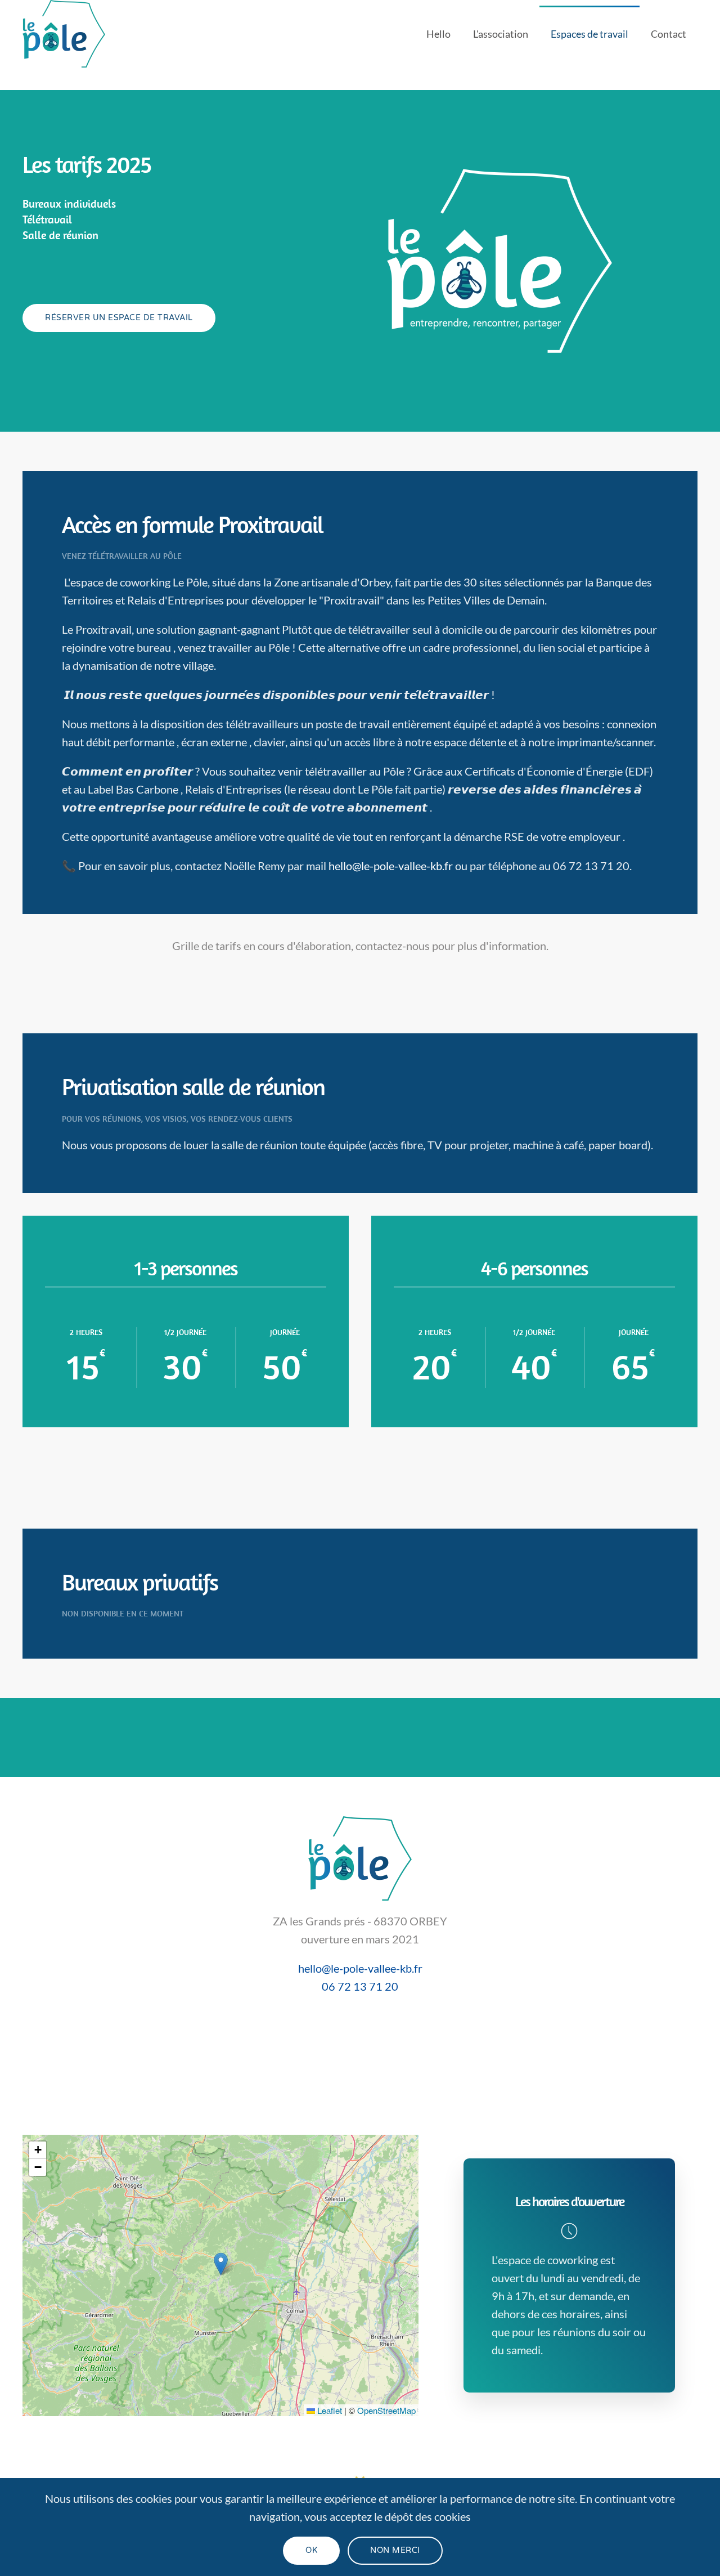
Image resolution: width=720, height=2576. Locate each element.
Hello (438, 34)
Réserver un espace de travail (119, 318)
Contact (669, 34)
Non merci (395, 2550)
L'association (501, 34)
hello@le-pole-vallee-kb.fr (391, 866)
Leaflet (328, 2410)
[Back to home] (66, 34)
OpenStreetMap (386, 2410)
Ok (311, 2550)
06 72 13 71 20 (360, 1986)
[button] (221, 2264)
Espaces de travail (589, 34)
